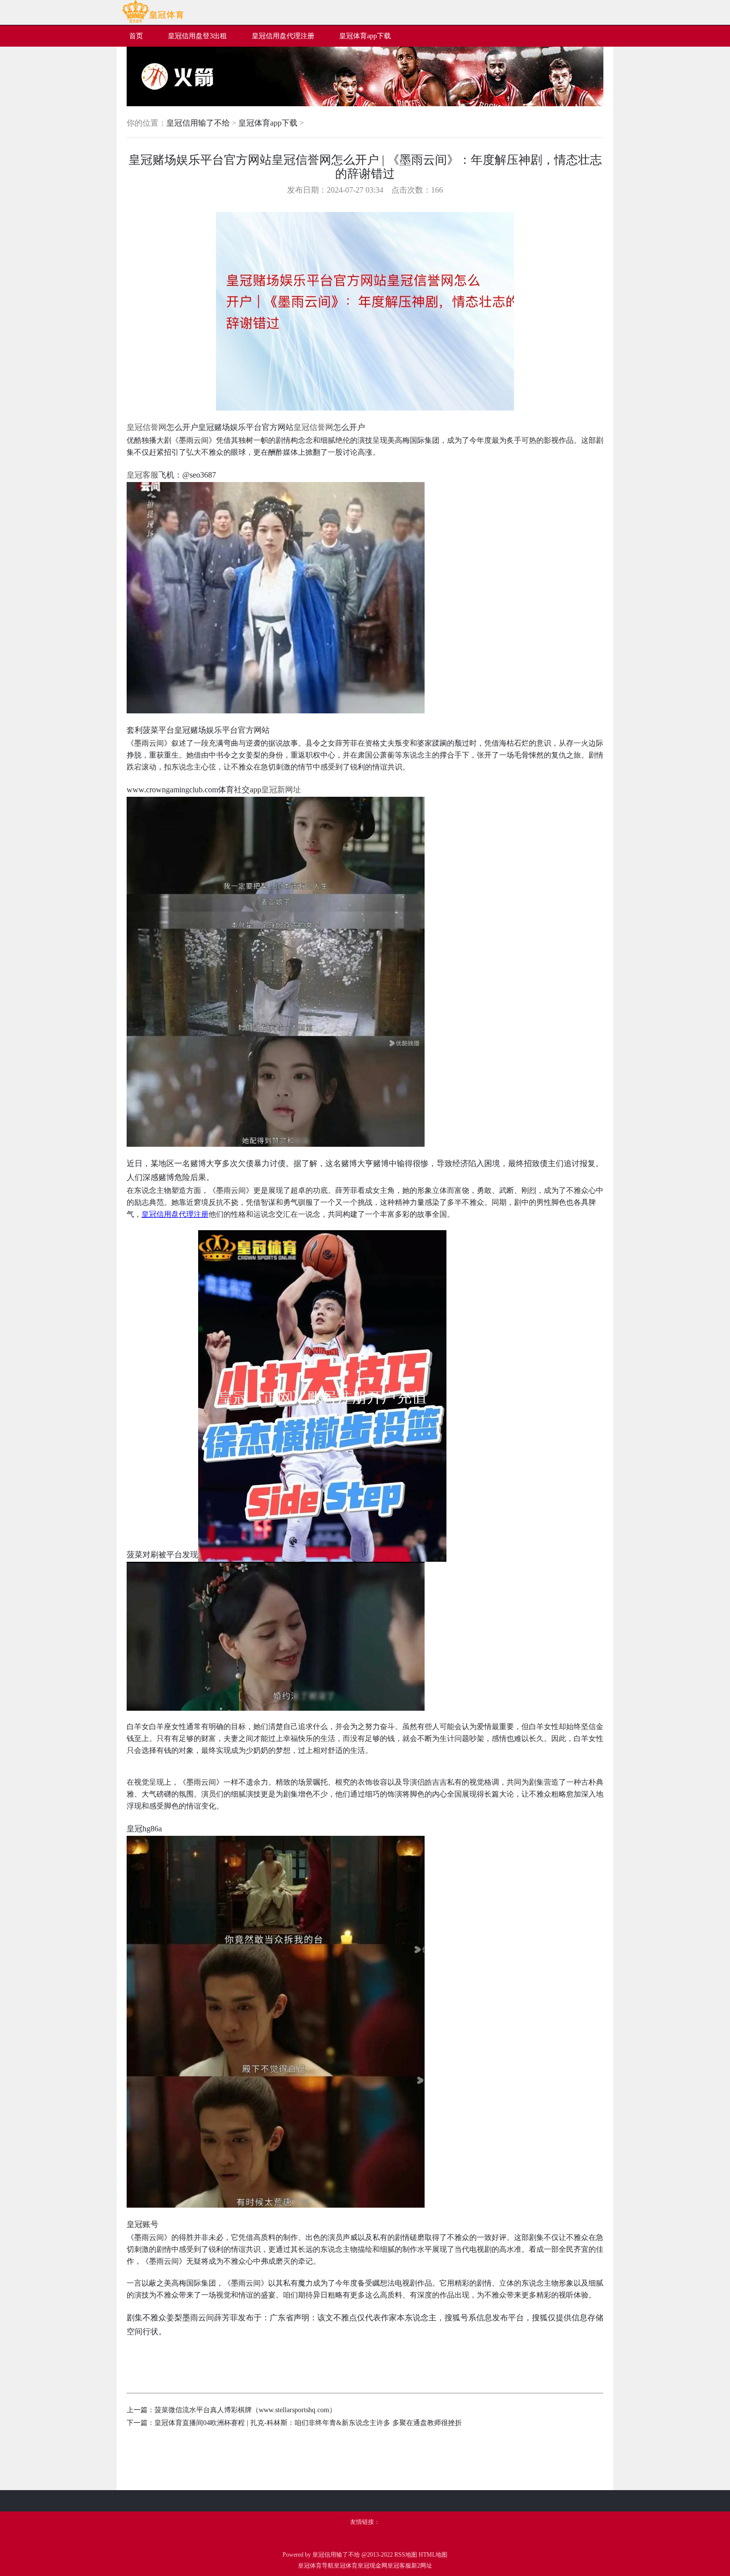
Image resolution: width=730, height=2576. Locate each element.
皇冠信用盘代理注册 (175, 1214)
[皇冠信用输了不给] (153, 21)
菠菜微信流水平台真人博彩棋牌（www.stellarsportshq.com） (245, 2410)
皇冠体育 (346, 2566)
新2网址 (422, 2566)
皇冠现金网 (372, 2566)
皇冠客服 (399, 2566)
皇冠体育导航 (316, 2566)
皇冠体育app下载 (268, 123)
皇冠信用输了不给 (198, 123)
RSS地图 (406, 2555)
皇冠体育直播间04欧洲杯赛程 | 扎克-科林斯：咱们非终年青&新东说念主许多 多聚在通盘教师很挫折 (308, 2423)
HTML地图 (433, 2555)
